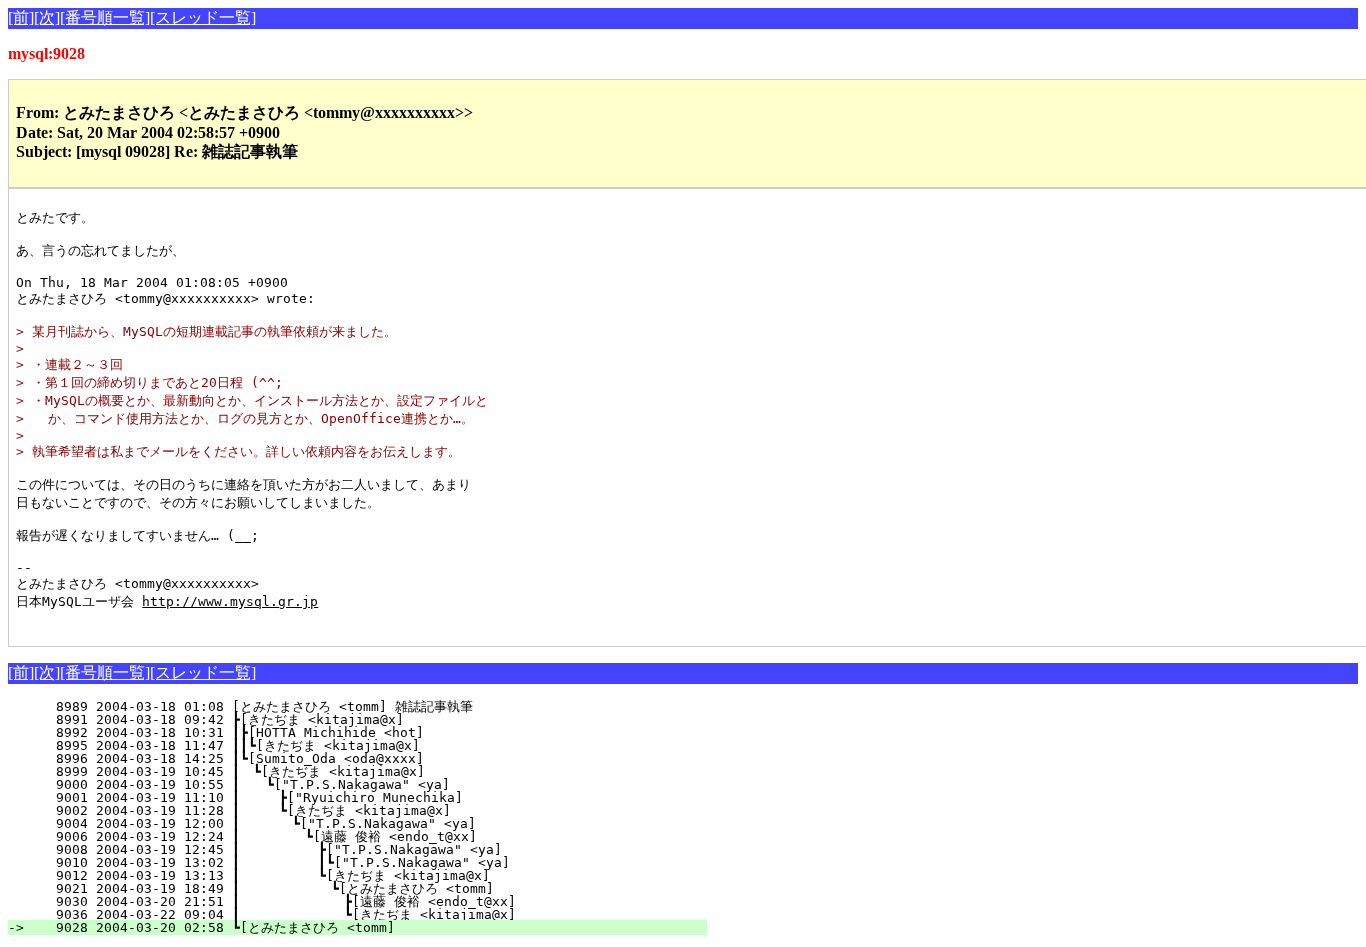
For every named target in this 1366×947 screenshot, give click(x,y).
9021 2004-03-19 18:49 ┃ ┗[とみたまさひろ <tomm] (355, 888)
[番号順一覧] (105, 17)
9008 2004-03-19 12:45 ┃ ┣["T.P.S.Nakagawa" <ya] (367, 849)
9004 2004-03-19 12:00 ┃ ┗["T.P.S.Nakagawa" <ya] (370, 823)
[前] (21, 17)
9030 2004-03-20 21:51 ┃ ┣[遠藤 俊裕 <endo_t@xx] (358, 901)
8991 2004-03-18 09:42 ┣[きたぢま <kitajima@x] (374, 719)
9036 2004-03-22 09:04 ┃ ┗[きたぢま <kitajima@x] (358, 914)
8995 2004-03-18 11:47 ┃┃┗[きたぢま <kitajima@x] (366, 745)
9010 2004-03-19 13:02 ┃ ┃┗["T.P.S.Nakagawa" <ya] (363, 862)
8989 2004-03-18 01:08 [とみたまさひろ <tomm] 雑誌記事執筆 (364, 706)
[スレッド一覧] (203, 17)
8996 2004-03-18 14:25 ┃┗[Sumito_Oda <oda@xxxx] (376, 758)
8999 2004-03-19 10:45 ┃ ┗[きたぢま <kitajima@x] (368, 771)
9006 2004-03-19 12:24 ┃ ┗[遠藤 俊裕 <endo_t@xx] (362, 836)
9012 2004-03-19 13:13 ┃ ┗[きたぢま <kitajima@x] (361, 875)
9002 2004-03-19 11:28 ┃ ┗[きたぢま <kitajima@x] (365, 810)
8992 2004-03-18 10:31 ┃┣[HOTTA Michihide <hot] (376, 732)
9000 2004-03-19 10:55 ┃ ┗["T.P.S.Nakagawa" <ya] (373, 784)
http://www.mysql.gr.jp (230, 601)
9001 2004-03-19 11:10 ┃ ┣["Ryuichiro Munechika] (371, 797)
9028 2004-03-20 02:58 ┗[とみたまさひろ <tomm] (369, 927)
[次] (47, 17)
